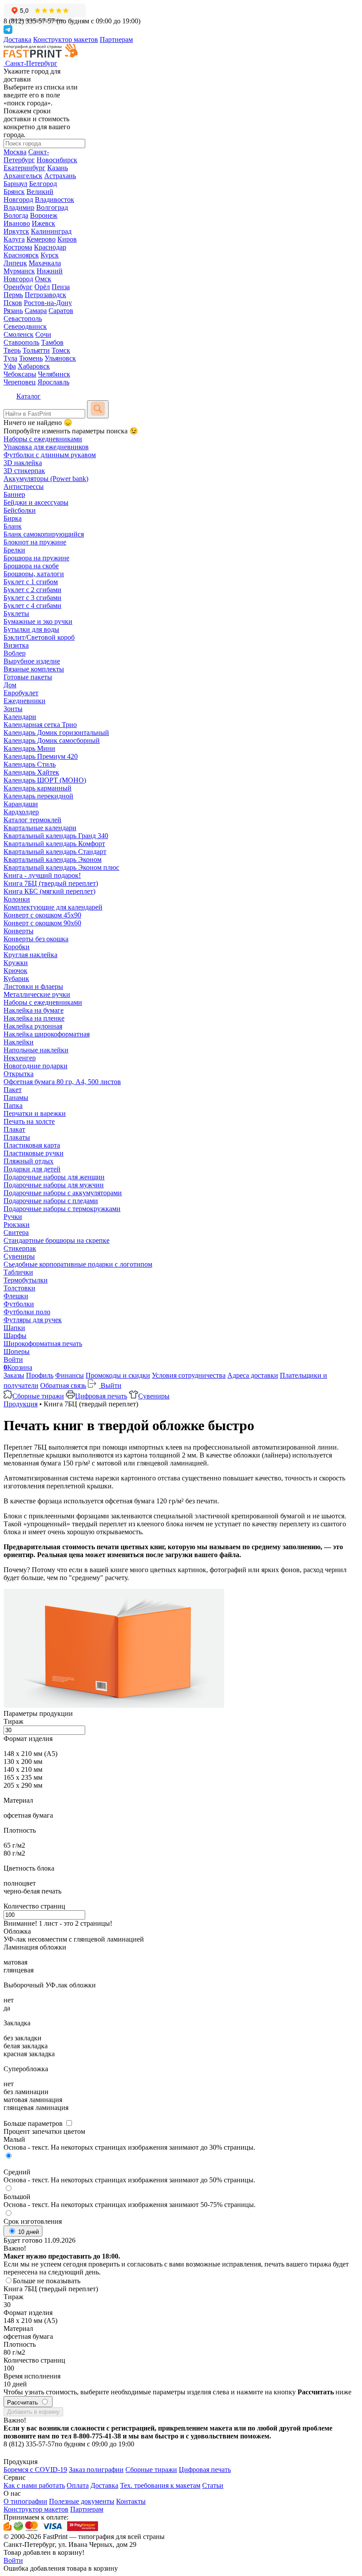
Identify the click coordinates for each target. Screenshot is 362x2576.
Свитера (16, 1232)
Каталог (28, 396)
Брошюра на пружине (36, 558)
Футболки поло (27, 1312)
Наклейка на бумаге (34, 1010)
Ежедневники (25, 701)
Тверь (12, 350)
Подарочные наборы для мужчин (54, 1185)
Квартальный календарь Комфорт (54, 844)
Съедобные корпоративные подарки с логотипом (78, 1264)
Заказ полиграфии (96, 2470)
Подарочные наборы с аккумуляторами (63, 1193)
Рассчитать (23, 2403)
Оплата (78, 2485)
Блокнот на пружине (35, 542)
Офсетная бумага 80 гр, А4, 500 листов (62, 1082)
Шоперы (17, 1351)
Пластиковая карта (32, 1145)
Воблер (15, 653)
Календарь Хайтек (31, 772)
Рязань (13, 311)
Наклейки (19, 1042)
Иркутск (16, 231)
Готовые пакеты (28, 677)
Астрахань (60, 176)
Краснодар (50, 247)
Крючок (15, 971)
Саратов (61, 311)
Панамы (16, 1098)
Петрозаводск (45, 295)
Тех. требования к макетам (160, 2485)
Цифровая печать (101, 1396)
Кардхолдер (21, 812)
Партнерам (116, 39)
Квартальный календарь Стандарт (55, 852)
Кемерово (41, 239)
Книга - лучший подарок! (42, 875)
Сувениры (19, 1256)
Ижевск (43, 223)
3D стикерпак (24, 471)
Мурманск (19, 271)
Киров (67, 239)
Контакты (131, 2501)
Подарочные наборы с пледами (51, 1201)
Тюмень (31, 358)
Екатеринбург (25, 168)
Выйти (110, 1385)
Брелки (14, 550)
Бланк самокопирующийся (44, 534)
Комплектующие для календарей (53, 907)
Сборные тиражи (38, 1396)
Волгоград (52, 207)
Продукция (21, 1404)
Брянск (14, 192)
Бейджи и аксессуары (36, 502)
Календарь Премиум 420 (41, 756)
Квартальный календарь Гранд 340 (56, 836)
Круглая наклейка (30, 955)
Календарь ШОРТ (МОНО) (45, 780)
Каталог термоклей (32, 820)
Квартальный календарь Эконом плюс (61, 867)
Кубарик (16, 979)
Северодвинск (25, 326)
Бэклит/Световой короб (39, 637)
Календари (20, 717)
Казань (58, 168)
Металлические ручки (37, 994)
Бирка (13, 518)
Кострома (18, 247)
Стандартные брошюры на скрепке (57, 1240)
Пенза (61, 287)
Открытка (19, 1074)
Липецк (15, 263)
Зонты (13, 709)
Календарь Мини (29, 748)
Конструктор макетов (66, 39)
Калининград (51, 231)
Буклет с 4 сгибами (32, 606)
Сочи (43, 334)
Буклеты (16, 613)
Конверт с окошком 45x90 (42, 915)
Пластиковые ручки (34, 1153)
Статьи (213, 2485)
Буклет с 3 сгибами (32, 598)
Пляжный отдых (28, 1161)
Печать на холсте (29, 1121)
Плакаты (17, 1137)
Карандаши (21, 804)
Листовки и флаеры (33, 986)
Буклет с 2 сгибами (32, 590)
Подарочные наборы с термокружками (62, 1209)
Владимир (19, 207)
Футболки (19, 1304)
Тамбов (52, 342)
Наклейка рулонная (33, 1026)
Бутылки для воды (31, 629)
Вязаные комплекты (34, 669)
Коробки (17, 947)
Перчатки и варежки (35, 1113)
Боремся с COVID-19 (35, 2470)
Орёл (42, 287)
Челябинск (54, 374)
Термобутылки (26, 1280)
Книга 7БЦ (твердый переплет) (51, 883)
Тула (10, 358)
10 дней (28, 2232)
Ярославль (53, 382)
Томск (61, 350)
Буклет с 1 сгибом (31, 582)
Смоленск (19, 334)
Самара (36, 311)
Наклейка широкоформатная (47, 1034)
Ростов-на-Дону (48, 303)
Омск (43, 279)
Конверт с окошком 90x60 (42, 923)
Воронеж (44, 215)
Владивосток (55, 199)
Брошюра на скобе (31, 566)
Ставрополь (21, 342)
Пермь (13, 295)
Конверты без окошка (36, 939)
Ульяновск (60, 358)
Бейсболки (20, 510)
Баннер (14, 494)
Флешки (16, 1296)
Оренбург (18, 287)
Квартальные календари (40, 828)
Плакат (14, 1129)
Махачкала (45, 263)
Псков (13, 303)
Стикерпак (20, 1248)
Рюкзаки (17, 1225)
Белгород (43, 184)
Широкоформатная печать (43, 1344)
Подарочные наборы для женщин (54, 1177)
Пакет (13, 1090)
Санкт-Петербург (26, 156)
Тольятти (36, 350)
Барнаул (15, 184)
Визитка (16, 645)
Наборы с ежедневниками (43, 439)
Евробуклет (21, 693)
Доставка (17, 39)
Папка (13, 1105)
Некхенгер (20, 1058)
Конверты (19, 931)
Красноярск (21, 255)
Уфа (10, 366)
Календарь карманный (38, 788)
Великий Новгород (28, 196)
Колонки (17, 899)
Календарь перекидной (38, 796)
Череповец (20, 382)
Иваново (17, 223)
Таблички (18, 1272)
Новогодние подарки (36, 1066)
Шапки (14, 1328)
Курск (50, 255)
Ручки (13, 1217)
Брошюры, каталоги (34, 574)
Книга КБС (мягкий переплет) (49, 891)
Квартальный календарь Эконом (53, 859)
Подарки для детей (32, 1169)
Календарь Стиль (30, 764)
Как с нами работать (34, 2485)
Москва (15, 152)
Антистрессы (24, 486)
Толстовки (19, 1288)
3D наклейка (23, 463)
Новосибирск (57, 160)
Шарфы (15, 1336)
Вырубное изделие (32, 661)
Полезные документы (82, 2501)
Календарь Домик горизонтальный (56, 733)
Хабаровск (34, 366)
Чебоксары (20, 374)
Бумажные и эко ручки (38, 621)
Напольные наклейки (36, 1050)
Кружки (16, 963)
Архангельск (23, 176)
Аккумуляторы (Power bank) (46, 479)
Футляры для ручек (33, 1320)
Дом (10, 685)
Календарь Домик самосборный (52, 740)
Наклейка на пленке (34, 1018)
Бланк (13, 526)
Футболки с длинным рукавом (50, 455)
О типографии (25, 2501)
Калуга (14, 239)
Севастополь (23, 319)
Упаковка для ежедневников (46, 447)
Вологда (16, 215)
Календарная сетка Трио (40, 725)
